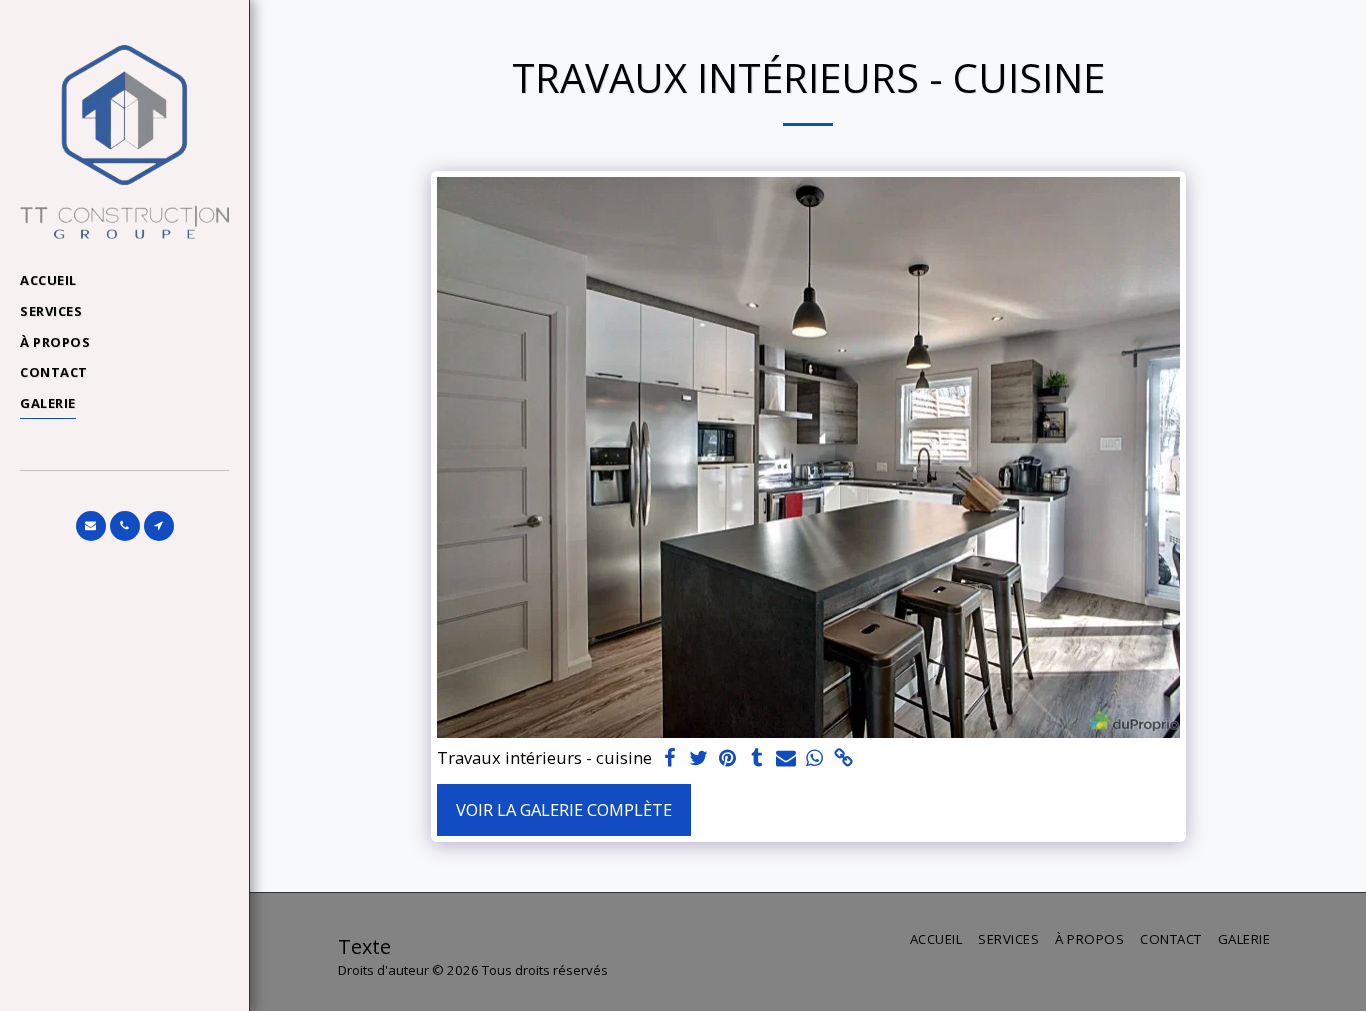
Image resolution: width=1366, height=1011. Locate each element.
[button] (91, 526)
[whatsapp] (814, 759)
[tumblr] (756, 759)
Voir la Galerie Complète (564, 809)
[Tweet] (699, 759)
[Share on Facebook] (670, 759)
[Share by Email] (785, 759)
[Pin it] (728, 759)
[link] (843, 759)
